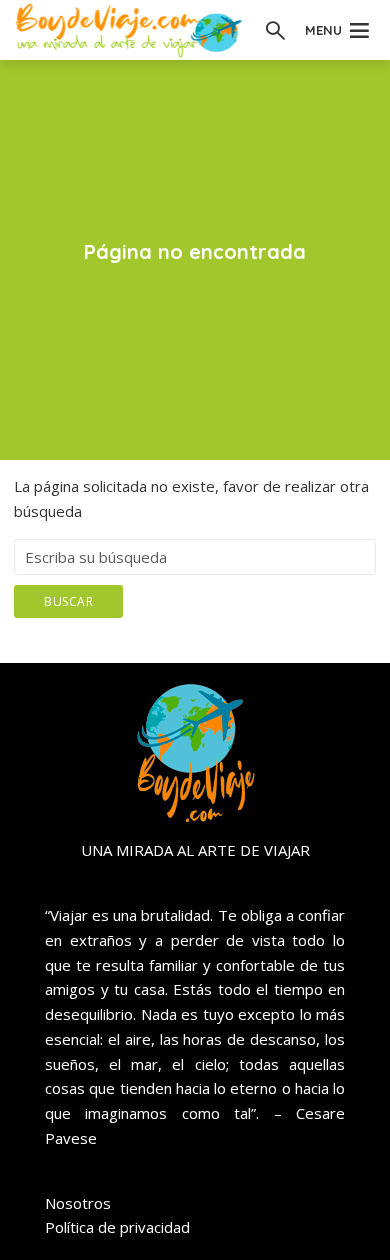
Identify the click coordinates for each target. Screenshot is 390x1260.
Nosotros (78, 1203)
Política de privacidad (117, 1227)
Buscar (68, 601)
